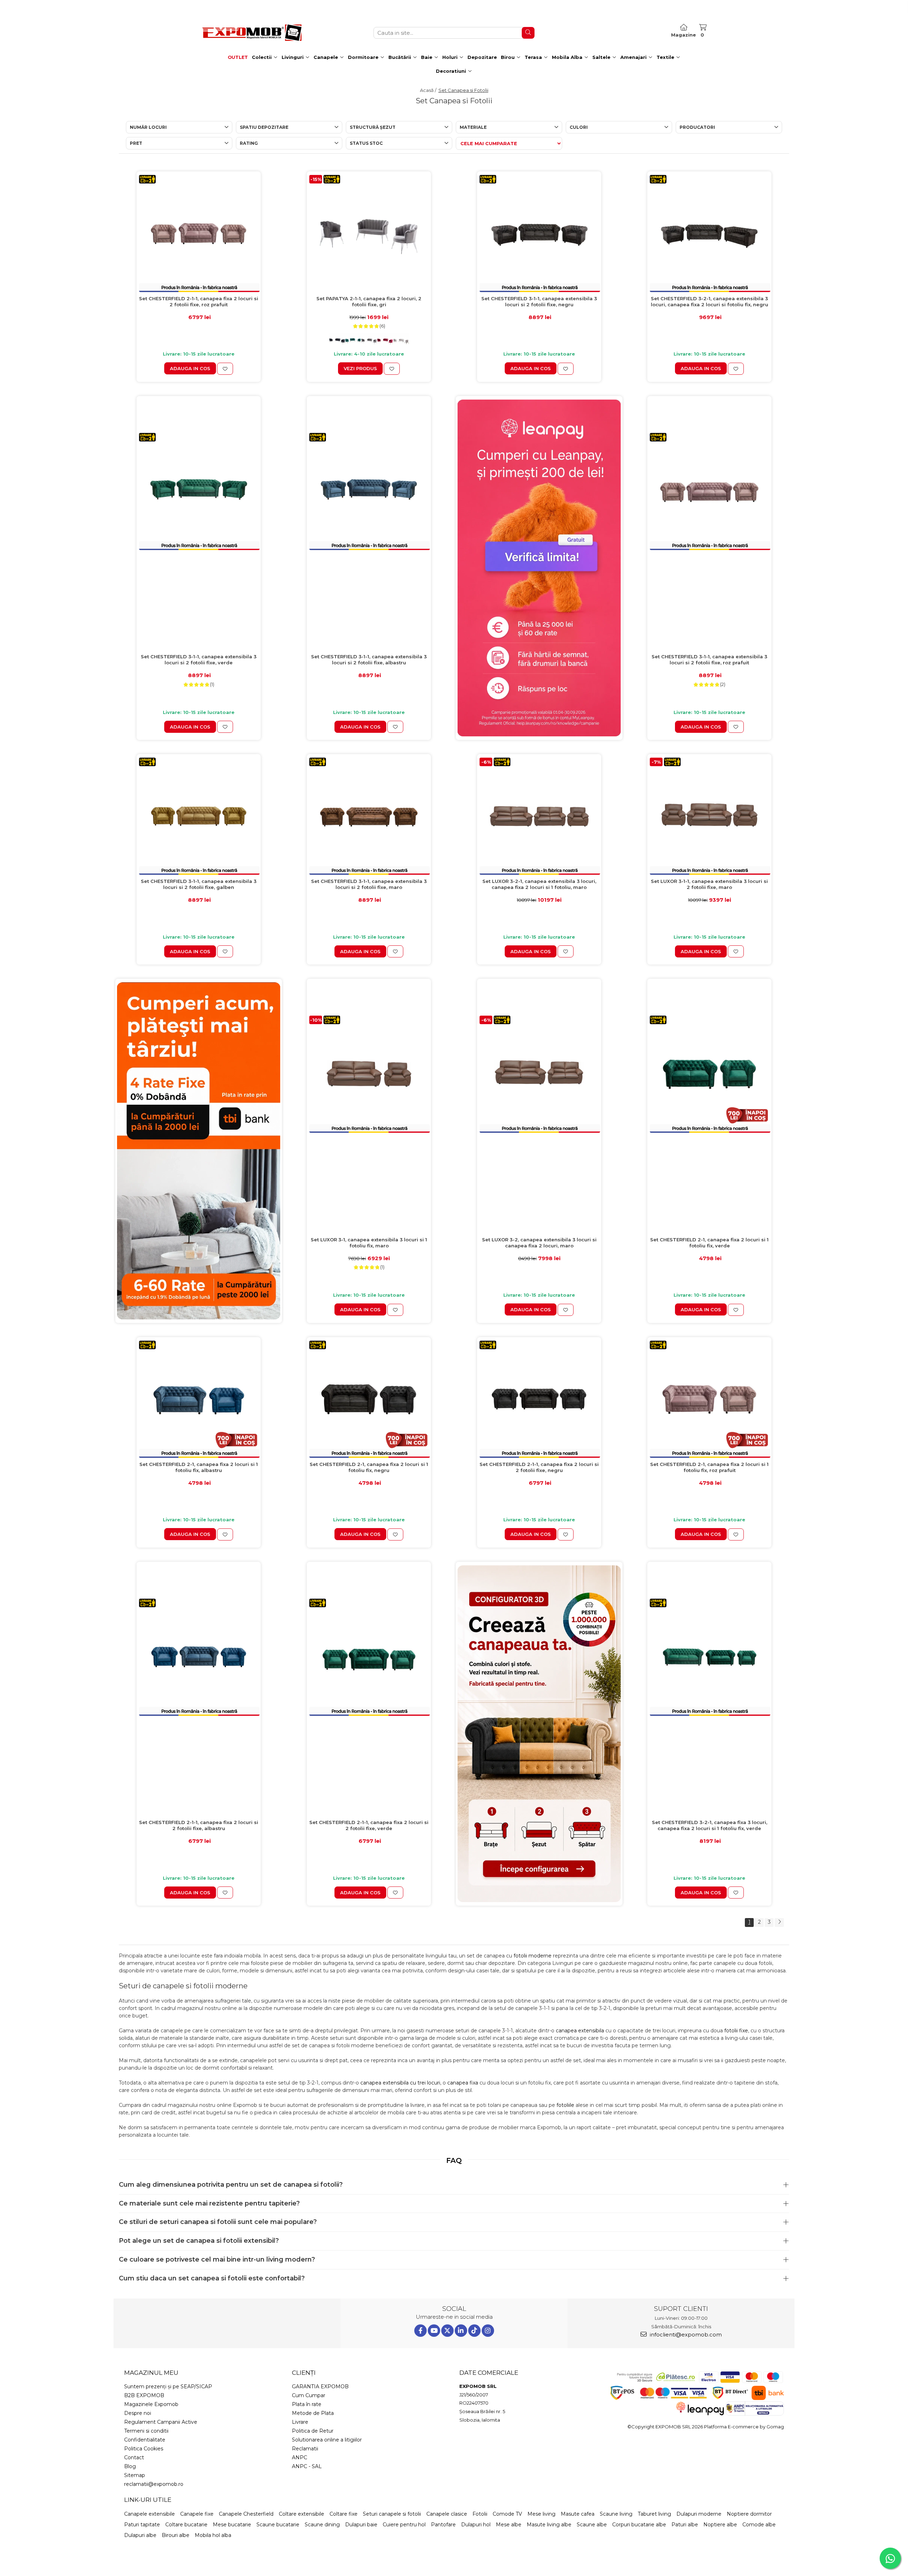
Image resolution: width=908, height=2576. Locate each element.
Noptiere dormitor (749, 2514)
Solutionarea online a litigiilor (327, 2440)
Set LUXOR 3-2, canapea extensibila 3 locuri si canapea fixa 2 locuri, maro (539, 1243)
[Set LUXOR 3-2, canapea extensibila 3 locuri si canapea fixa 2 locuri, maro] (539, 1074)
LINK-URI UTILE (148, 2500)
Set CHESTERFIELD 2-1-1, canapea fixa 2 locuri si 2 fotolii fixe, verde (369, 1825)
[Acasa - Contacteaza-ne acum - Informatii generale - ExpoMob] (252, 33)
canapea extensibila (580, 2031)
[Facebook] (420, 2331)
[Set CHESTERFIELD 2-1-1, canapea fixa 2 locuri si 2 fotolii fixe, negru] (539, 1399)
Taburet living (654, 2514)
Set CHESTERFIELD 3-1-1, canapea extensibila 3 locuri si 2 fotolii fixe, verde (199, 660)
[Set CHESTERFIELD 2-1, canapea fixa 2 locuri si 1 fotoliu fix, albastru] (199, 1399)
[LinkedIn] (461, 2331)
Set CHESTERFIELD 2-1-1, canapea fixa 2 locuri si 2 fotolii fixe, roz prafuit (199, 301)
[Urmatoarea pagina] (779, 1923)
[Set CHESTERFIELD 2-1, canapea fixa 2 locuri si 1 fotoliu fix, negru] (369, 1399)
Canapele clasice (447, 2514)
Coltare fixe (344, 2514)
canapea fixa (463, 2083)
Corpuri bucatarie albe (639, 2525)
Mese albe (509, 2525)
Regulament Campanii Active (161, 2422)
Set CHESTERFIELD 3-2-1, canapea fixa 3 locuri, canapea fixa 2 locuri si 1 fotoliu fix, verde (710, 1825)
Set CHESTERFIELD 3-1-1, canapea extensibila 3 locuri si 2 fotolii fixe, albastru (369, 660)
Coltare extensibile (301, 2514)
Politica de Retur (313, 2431)
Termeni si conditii (146, 2431)
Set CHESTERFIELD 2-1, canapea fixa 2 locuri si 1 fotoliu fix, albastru (199, 1467)
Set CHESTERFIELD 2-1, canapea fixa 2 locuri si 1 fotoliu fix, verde (709, 1243)
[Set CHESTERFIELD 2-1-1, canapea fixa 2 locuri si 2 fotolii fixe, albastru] (199, 1657)
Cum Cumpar (309, 2395)
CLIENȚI (304, 2373)
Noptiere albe (720, 2525)
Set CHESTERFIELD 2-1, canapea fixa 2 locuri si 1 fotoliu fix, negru (369, 1467)
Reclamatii (305, 2449)
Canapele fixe (197, 2514)
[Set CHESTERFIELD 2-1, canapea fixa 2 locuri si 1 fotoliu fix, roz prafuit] (709, 1399)
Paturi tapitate (142, 2525)
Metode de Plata (313, 2413)
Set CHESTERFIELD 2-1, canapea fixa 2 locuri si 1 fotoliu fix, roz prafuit (709, 1467)
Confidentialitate (145, 2440)
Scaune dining (322, 2525)
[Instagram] (488, 2331)
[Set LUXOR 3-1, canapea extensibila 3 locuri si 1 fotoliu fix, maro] (369, 1074)
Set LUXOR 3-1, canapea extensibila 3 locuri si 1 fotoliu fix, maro (369, 1243)
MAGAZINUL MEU (151, 2373)
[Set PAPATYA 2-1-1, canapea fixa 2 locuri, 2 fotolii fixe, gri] (369, 234)
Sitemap (135, 2475)
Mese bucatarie (232, 2525)
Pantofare (443, 2525)
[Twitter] (447, 2331)
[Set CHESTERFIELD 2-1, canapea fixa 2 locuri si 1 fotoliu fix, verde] (709, 1074)
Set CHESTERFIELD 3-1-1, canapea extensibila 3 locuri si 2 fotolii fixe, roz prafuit (709, 660)
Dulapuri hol (476, 2525)
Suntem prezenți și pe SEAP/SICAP (168, 2386)
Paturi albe (685, 2525)
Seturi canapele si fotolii (392, 2514)
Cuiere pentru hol (404, 2525)
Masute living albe (549, 2525)
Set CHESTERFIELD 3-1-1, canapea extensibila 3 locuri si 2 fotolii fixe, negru (539, 301)
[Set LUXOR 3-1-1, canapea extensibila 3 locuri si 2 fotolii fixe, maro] (709, 816)
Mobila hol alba (213, 2535)
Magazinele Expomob (151, 2404)
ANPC (300, 2457)
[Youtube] (434, 2331)
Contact (134, 2457)
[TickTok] (474, 2331)
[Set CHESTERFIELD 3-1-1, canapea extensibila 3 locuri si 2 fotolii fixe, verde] (199, 491)
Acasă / (429, 90)
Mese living (541, 2514)
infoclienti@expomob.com (685, 2335)
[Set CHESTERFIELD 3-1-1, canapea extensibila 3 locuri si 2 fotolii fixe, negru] (539, 234)
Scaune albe (592, 2525)
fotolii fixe (736, 2031)
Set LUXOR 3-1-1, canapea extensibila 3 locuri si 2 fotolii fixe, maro (709, 884)
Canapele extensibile (150, 2514)
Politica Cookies (144, 2449)
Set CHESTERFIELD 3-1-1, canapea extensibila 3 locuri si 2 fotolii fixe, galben (199, 884)
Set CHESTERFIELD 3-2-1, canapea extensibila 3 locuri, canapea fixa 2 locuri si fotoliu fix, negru (710, 301)
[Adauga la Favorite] (225, 369)
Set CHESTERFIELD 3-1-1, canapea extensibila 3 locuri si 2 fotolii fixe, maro (369, 884)
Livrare (300, 2422)
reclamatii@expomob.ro (154, 2484)
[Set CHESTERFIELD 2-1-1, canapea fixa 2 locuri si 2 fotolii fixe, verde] (369, 1657)
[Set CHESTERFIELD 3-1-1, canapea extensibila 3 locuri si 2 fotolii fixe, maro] (369, 816)
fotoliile (565, 2105)
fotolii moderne (533, 1956)
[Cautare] (528, 33)
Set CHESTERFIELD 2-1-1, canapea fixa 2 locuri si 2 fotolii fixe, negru (539, 1467)
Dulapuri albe (140, 2535)
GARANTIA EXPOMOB (320, 2386)
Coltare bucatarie (186, 2525)
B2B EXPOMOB (144, 2395)
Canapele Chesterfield (246, 2514)
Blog (130, 2466)
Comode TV (507, 2514)
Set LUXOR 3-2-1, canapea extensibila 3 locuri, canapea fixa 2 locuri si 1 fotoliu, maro (539, 884)
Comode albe (759, 2525)
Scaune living (616, 2514)
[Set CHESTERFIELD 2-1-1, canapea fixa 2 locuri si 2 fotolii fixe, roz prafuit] (199, 234)
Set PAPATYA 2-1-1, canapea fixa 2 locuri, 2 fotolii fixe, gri (369, 301)
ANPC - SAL (307, 2466)
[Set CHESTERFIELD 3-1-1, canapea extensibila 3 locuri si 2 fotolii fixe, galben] (199, 816)
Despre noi (138, 2413)
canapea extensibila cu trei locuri (400, 2083)
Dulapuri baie (361, 2525)
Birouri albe (176, 2535)
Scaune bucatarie (278, 2525)
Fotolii (480, 2514)
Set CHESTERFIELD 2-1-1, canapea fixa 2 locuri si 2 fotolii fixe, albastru (199, 1825)
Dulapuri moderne (699, 2514)
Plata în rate (307, 2404)
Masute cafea (578, 2514)
